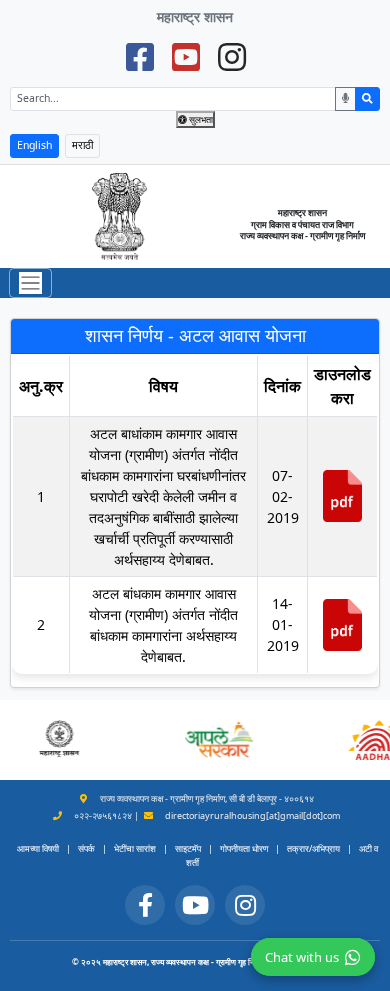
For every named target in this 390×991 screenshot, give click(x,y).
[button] (218, 740)
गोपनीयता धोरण (244, 848)
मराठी (82, 145)
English (34, 145)
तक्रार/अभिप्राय (313, 848)
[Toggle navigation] (30, 283)
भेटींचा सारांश (135, 848)
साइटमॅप (188, 848)
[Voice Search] (345, 99)
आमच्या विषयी (38, 848)
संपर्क (86, 848)
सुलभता (200, 119)
